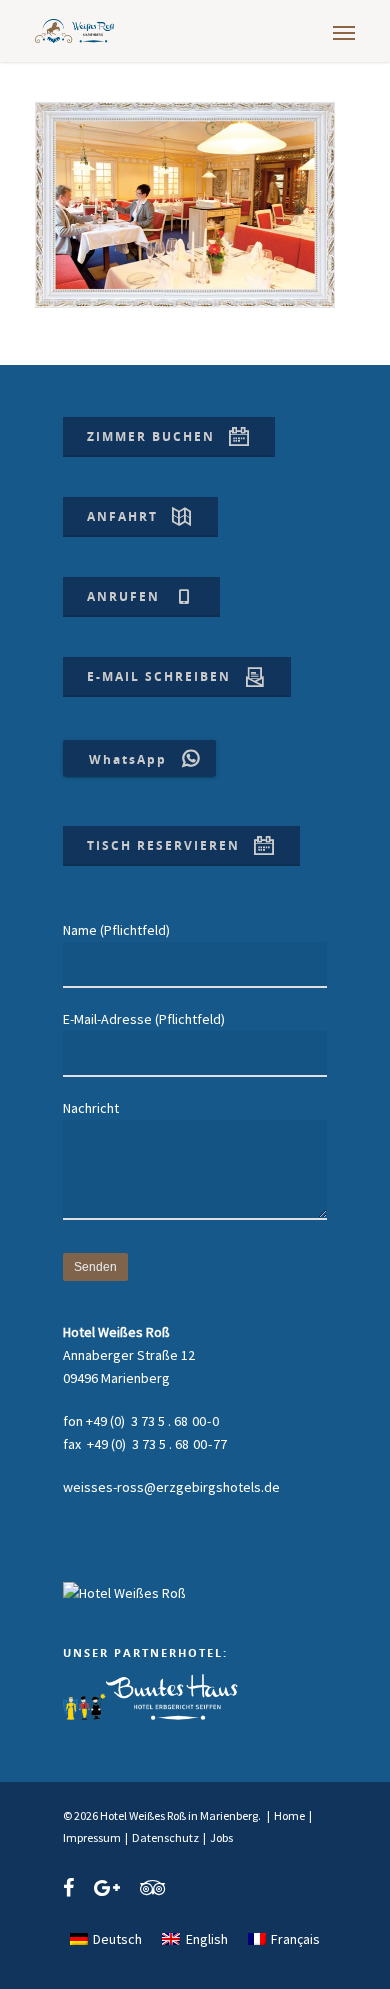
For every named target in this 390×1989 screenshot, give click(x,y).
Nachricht (91, 1108)
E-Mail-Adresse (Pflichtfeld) (144, 1019)
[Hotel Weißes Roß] (124, 1593)
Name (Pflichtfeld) (116, 930)
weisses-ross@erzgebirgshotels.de (171, 1487)
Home (289, 1815)
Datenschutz (165, 1837)
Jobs (221, 1837)
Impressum (92, 1837)
